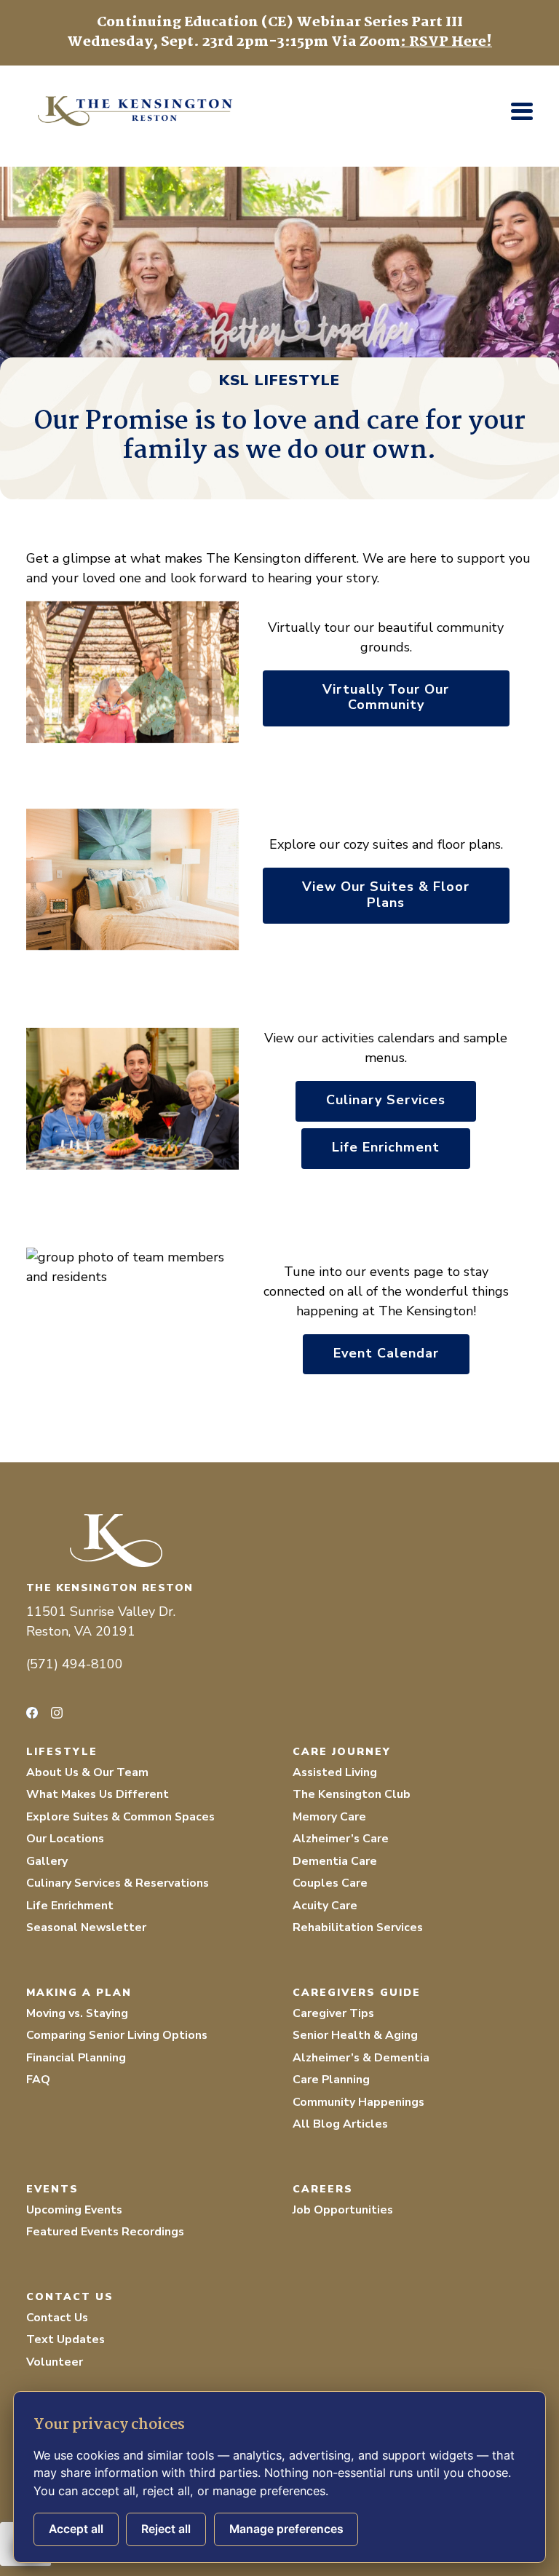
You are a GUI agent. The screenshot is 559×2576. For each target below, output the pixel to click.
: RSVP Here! (446, 42)
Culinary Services (386, 1100)
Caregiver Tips (333, 2013)
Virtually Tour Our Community (386, 697)
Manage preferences (286, 2529)
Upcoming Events (74, 2210)
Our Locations (65, 1839)
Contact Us (57, 2318)
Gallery (47, 1861)
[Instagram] (57, 1713)
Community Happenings (358, 2102)
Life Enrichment (386, 1147)
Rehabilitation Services (358, 1927)
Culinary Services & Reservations (118, 1883)
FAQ (38, 2080)
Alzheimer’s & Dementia (361, 2058)
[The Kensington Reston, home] (279, 1541)
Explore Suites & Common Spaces (120, 1817)
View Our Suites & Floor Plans (386, 895)
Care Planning (331, 2080)
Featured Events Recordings (105, 2232)
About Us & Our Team (87, 1772)
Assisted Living (335, 1772)
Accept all (76, 2529)
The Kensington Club (352, 1794)
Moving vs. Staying (77, 2013)
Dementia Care (335, 1861)
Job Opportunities (343, 2210)
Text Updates (66, 2339)
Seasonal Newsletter (86, 1927)
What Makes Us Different (98, 1794)
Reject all (166, 2529)
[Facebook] (32, 1713)
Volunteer (55, 2362)
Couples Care (330, 1883)
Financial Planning (76, 2058)
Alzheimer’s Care (341, 1839)
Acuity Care (325, 1906)
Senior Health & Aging (355, 2035)
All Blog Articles (340, 2124)
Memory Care (329, 1817)
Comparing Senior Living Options (117, 2035)
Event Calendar (386, 1353)
